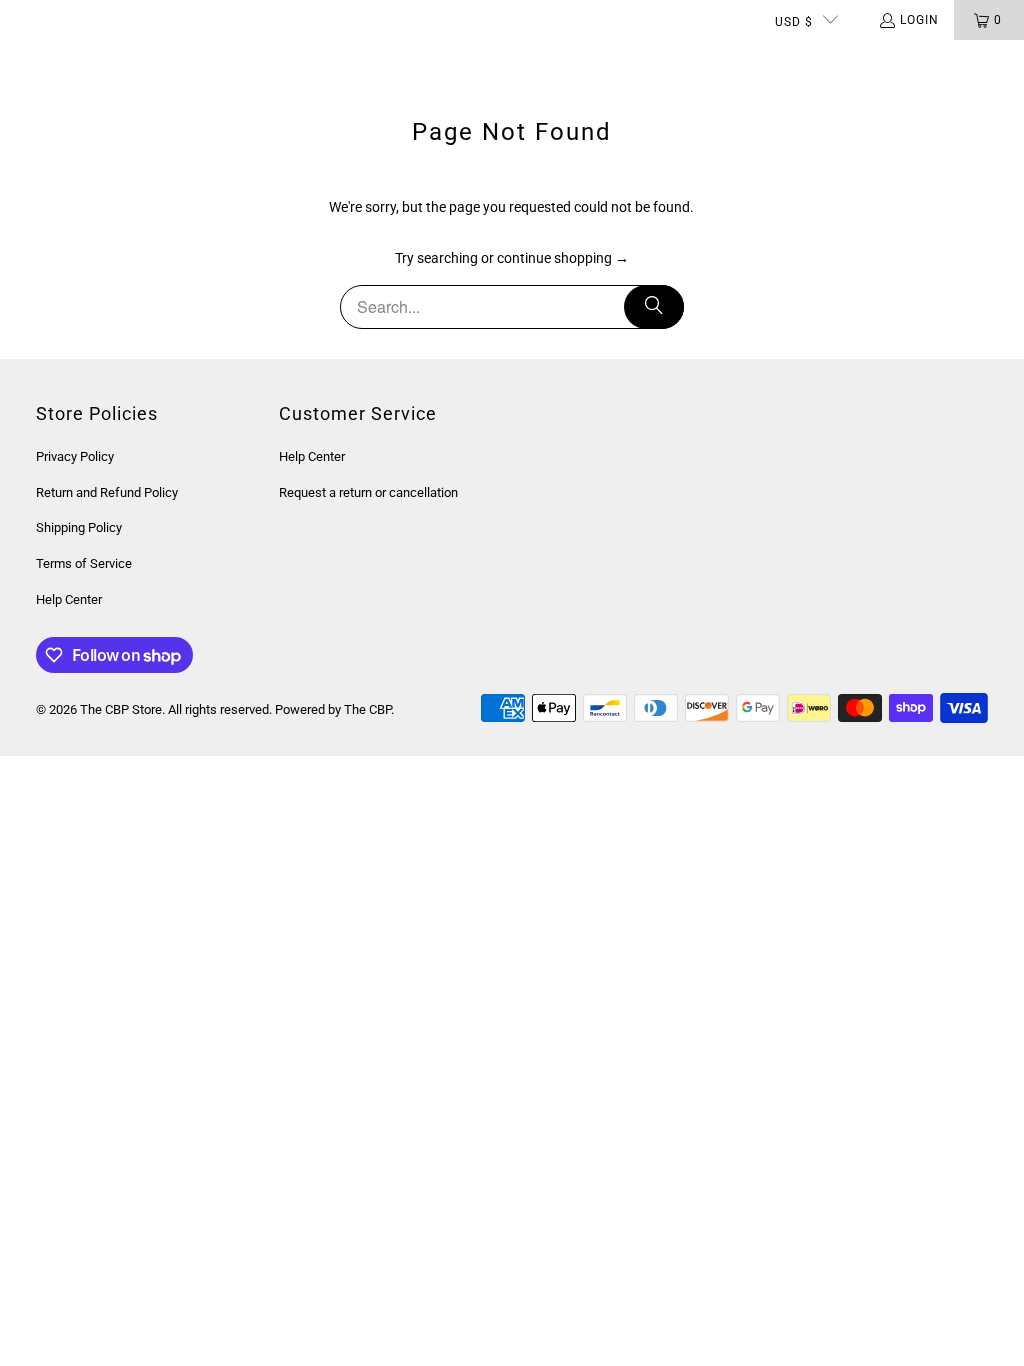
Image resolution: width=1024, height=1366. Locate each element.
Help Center (69, 599)
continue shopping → (563, 258)
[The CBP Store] (95, 60)
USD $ (794, 22)
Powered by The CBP (333, 709)
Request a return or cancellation (368, 492)
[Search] (654, 307)
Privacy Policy (75, 456)
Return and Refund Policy (107, 492)
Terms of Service (84, 563)
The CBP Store (121, 709)
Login (919, 20)
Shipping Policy (79, 527)
